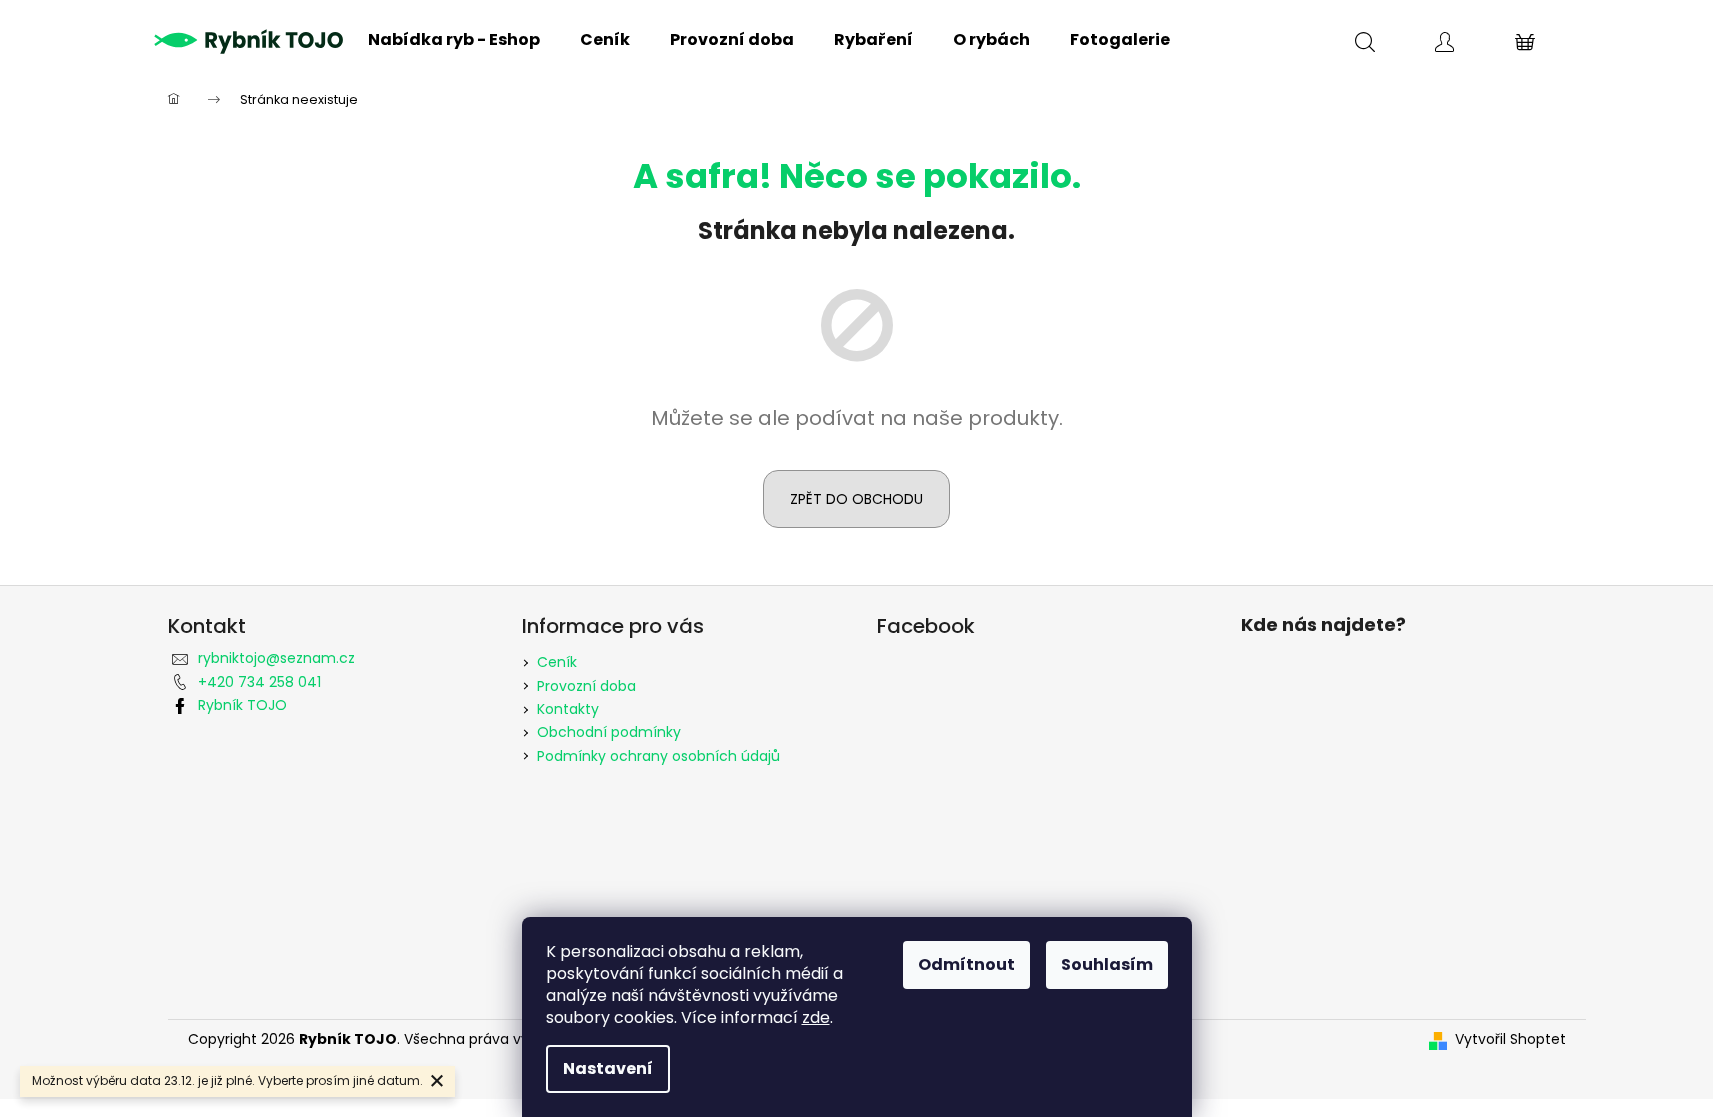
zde (816, 1017)
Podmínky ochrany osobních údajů (658, 756)
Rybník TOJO (242, 705)
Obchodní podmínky (609, 732)
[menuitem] (454, 40)
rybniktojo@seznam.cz (276, 658)
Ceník (557, 662)
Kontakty (568, 709)
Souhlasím (1107, 964)
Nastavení (608, 1068)
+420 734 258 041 (259, 682)
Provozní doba (586, 686)
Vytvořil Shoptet (1510, 1039)
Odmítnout (966, 964)
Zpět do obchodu (856, 499)
